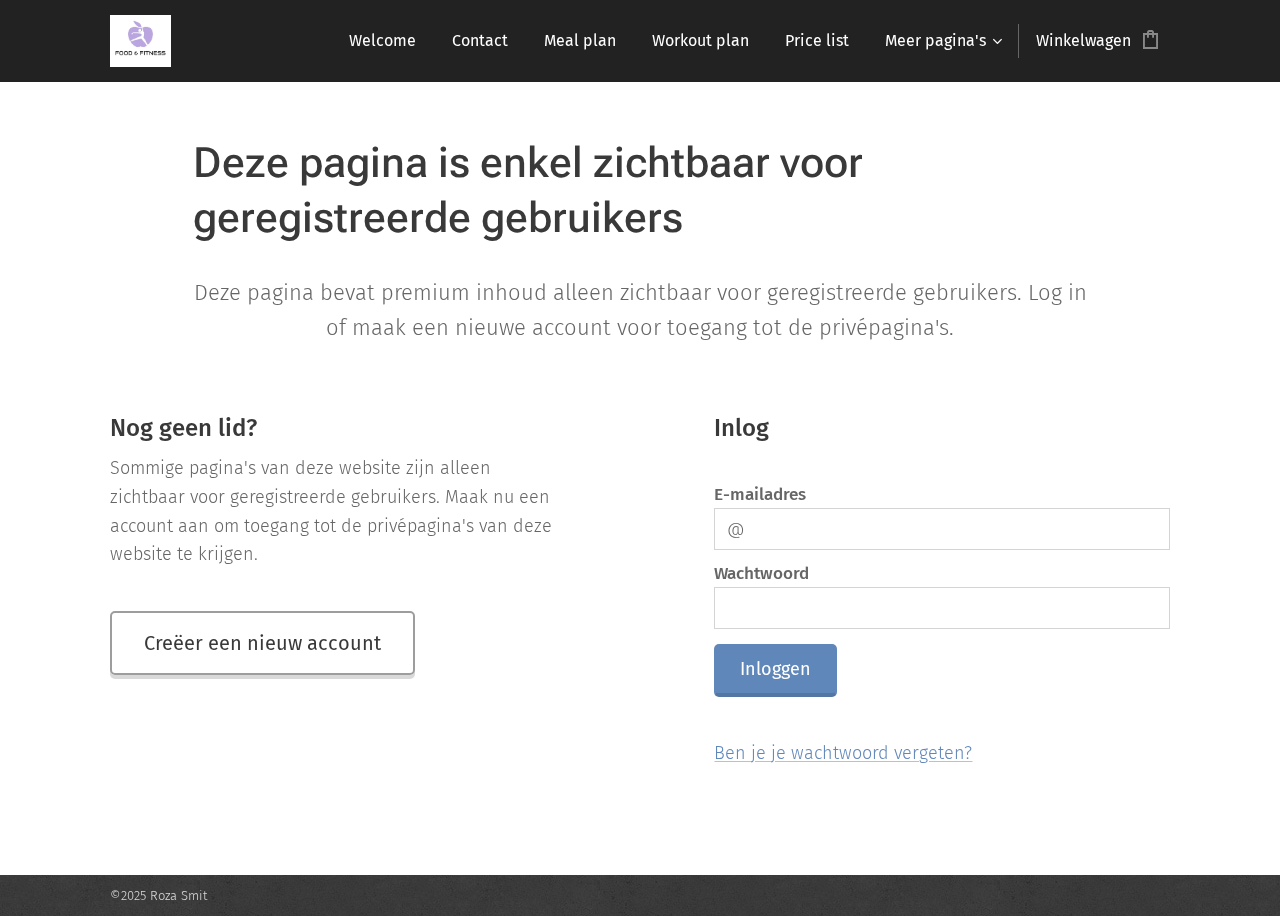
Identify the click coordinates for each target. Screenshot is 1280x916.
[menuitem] (382, 41)
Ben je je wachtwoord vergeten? (843, 753)
